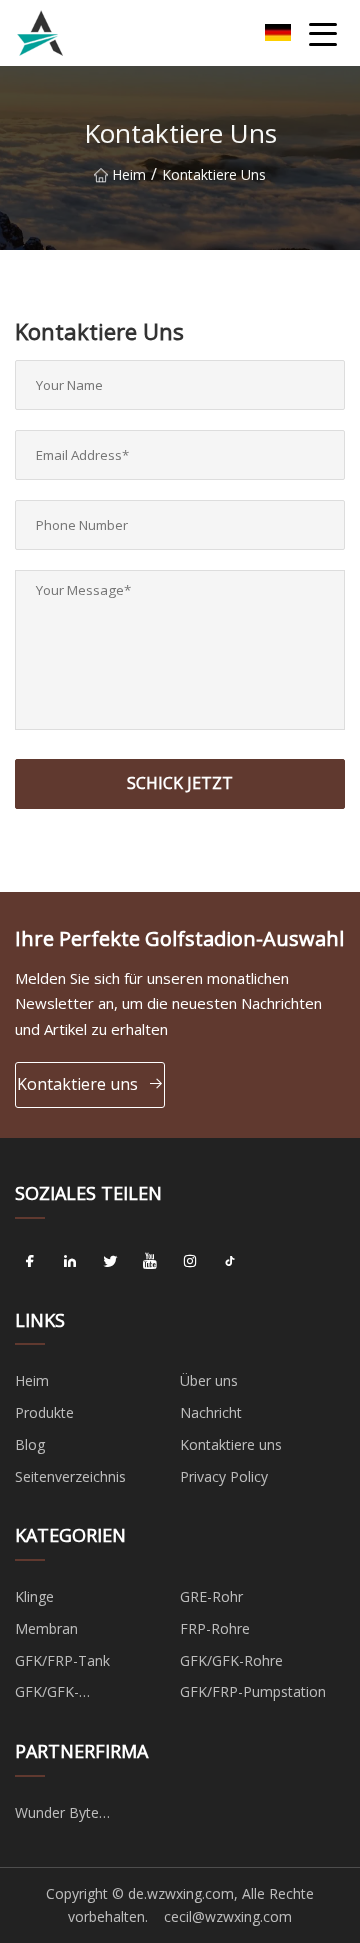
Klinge (34, 1596)
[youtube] (150, 1262)
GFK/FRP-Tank (62, 1660)
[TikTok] (230, 1262)
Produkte (44, 1412)
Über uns (209, 1380)
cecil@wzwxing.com (228, 1916)
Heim (129, 174)
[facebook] (30, 1262)
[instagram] (190, 1262)
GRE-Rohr (211, 1596)
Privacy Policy (224, 1476)
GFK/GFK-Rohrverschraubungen (86, 1695)
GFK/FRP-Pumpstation (253, 1691)
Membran (46, 1628)
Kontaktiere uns (77, 1084)
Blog (30, 1444)
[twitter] (110, 1262)
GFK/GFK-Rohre (231, 1660)
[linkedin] (70, 1262)
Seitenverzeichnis (70, 1476)
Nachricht (211, 1412)
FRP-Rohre (215, 1628)
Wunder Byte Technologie (57, 1816)
